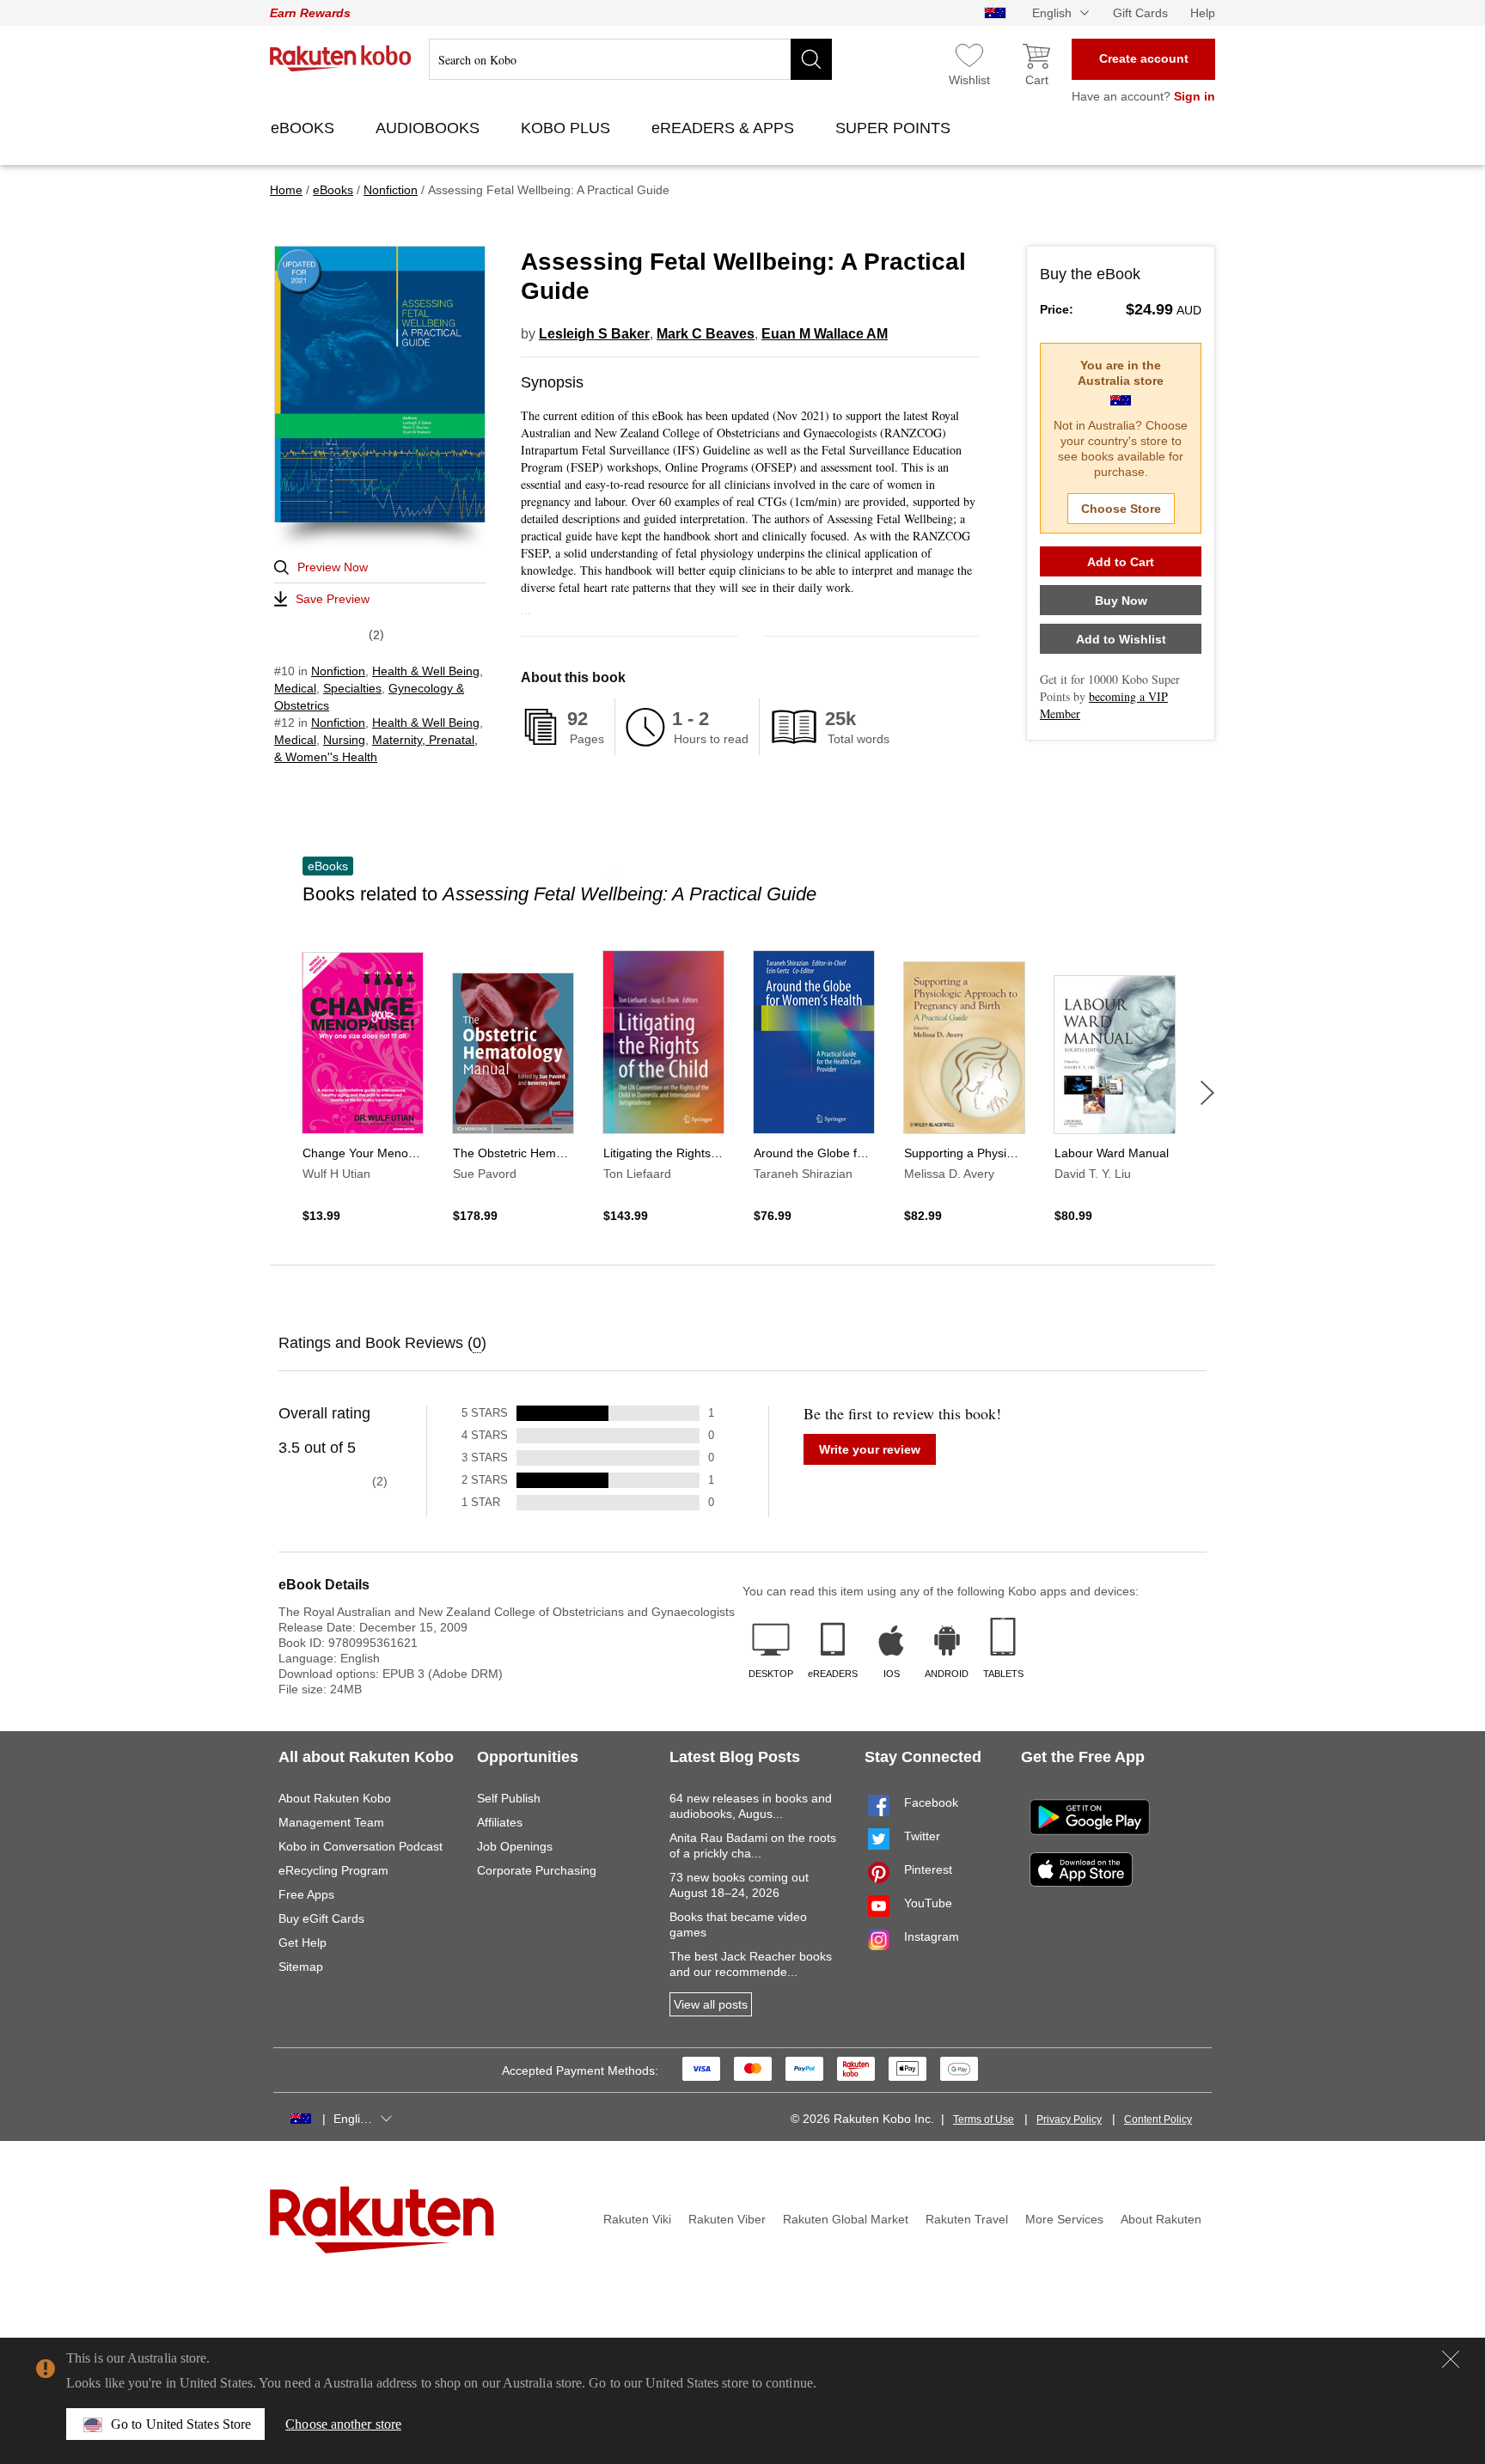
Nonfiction (338, 671)
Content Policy (1158, 2119)
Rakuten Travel (967, 2219)
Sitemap (301, 1967)
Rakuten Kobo (341, 58)
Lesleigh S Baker (594, 334)
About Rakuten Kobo (335, 1798)
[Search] (811, 59)
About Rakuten (1161, 2219)
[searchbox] (630, 59)
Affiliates (500, 1822)
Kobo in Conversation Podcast (361, 1846)
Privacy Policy (1069, 2119)
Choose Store (1121, 509)
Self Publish (509, 1798)
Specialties (352, 688)
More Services (1064, 2219)
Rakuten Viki (637, 2219)
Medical (295, 688)
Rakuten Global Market (846, 2219)
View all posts (711, 2004)
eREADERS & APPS (725, 128)
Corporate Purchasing (537, 1870)
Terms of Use (984, 2119)
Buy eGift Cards (321, 1918)
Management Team (331, 1822)
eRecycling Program (333, 1870)
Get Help (302, 1943)
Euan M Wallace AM (825, 334)
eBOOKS (305, 128)
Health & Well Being (426, 671)
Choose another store (343, 2424)
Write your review (870, 1449)
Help (1203, 13)
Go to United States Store (181, 2424)
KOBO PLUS (568, 128)
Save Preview (333, 599)
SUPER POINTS (895, 128)
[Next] (1207, 1093)
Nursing (344, 740)
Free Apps (306, 1894)
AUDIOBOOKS (430, 128)
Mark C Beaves (706, 334)
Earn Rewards (310, 13)
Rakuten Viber (727, 2219)
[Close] (1451, 2359)
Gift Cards (1140, 13)
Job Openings (515, 1846)
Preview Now (333, 567)
